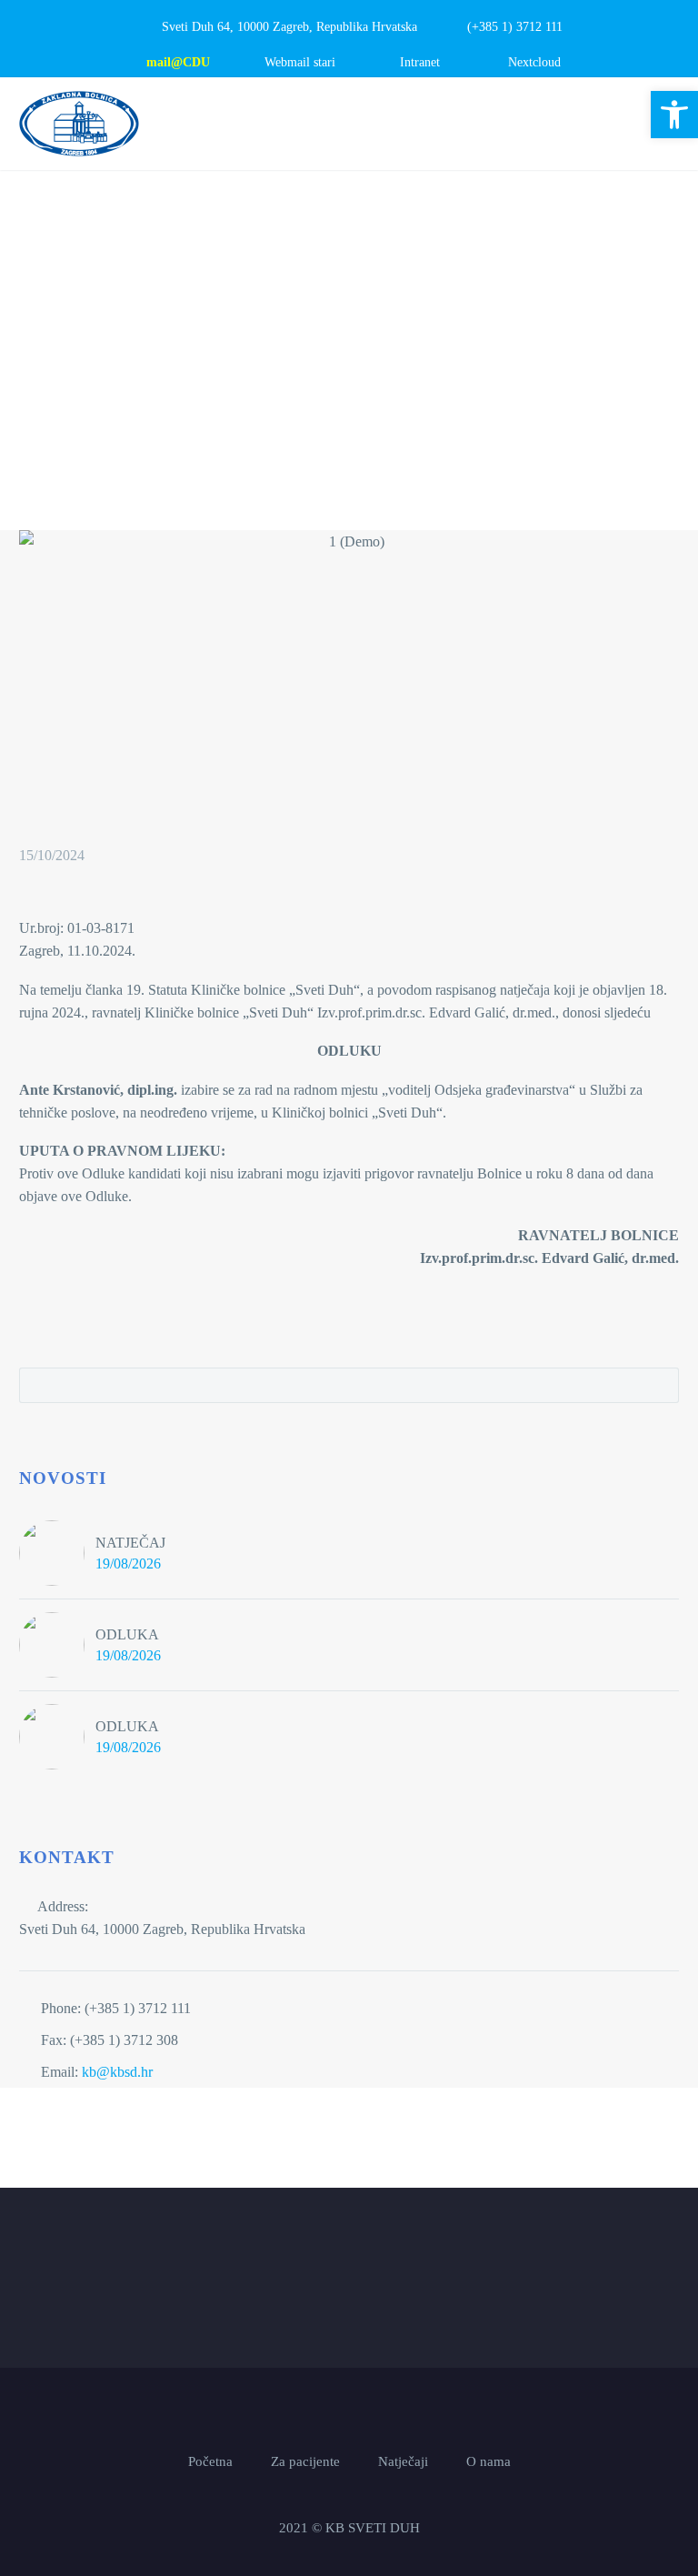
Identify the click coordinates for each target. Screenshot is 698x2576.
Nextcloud (534, 62)
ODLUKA (127, 1634)
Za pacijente (305, 2462)
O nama (489, 2462)
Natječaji (403, 2462)
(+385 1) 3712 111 (515, 27)
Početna (210, 2462)
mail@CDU (178, 62)
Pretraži (659, 1385)
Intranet (420, 62)
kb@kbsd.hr (117, 2072)
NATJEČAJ (130, 1543)
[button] (674, 115)
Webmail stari (300, 62)
